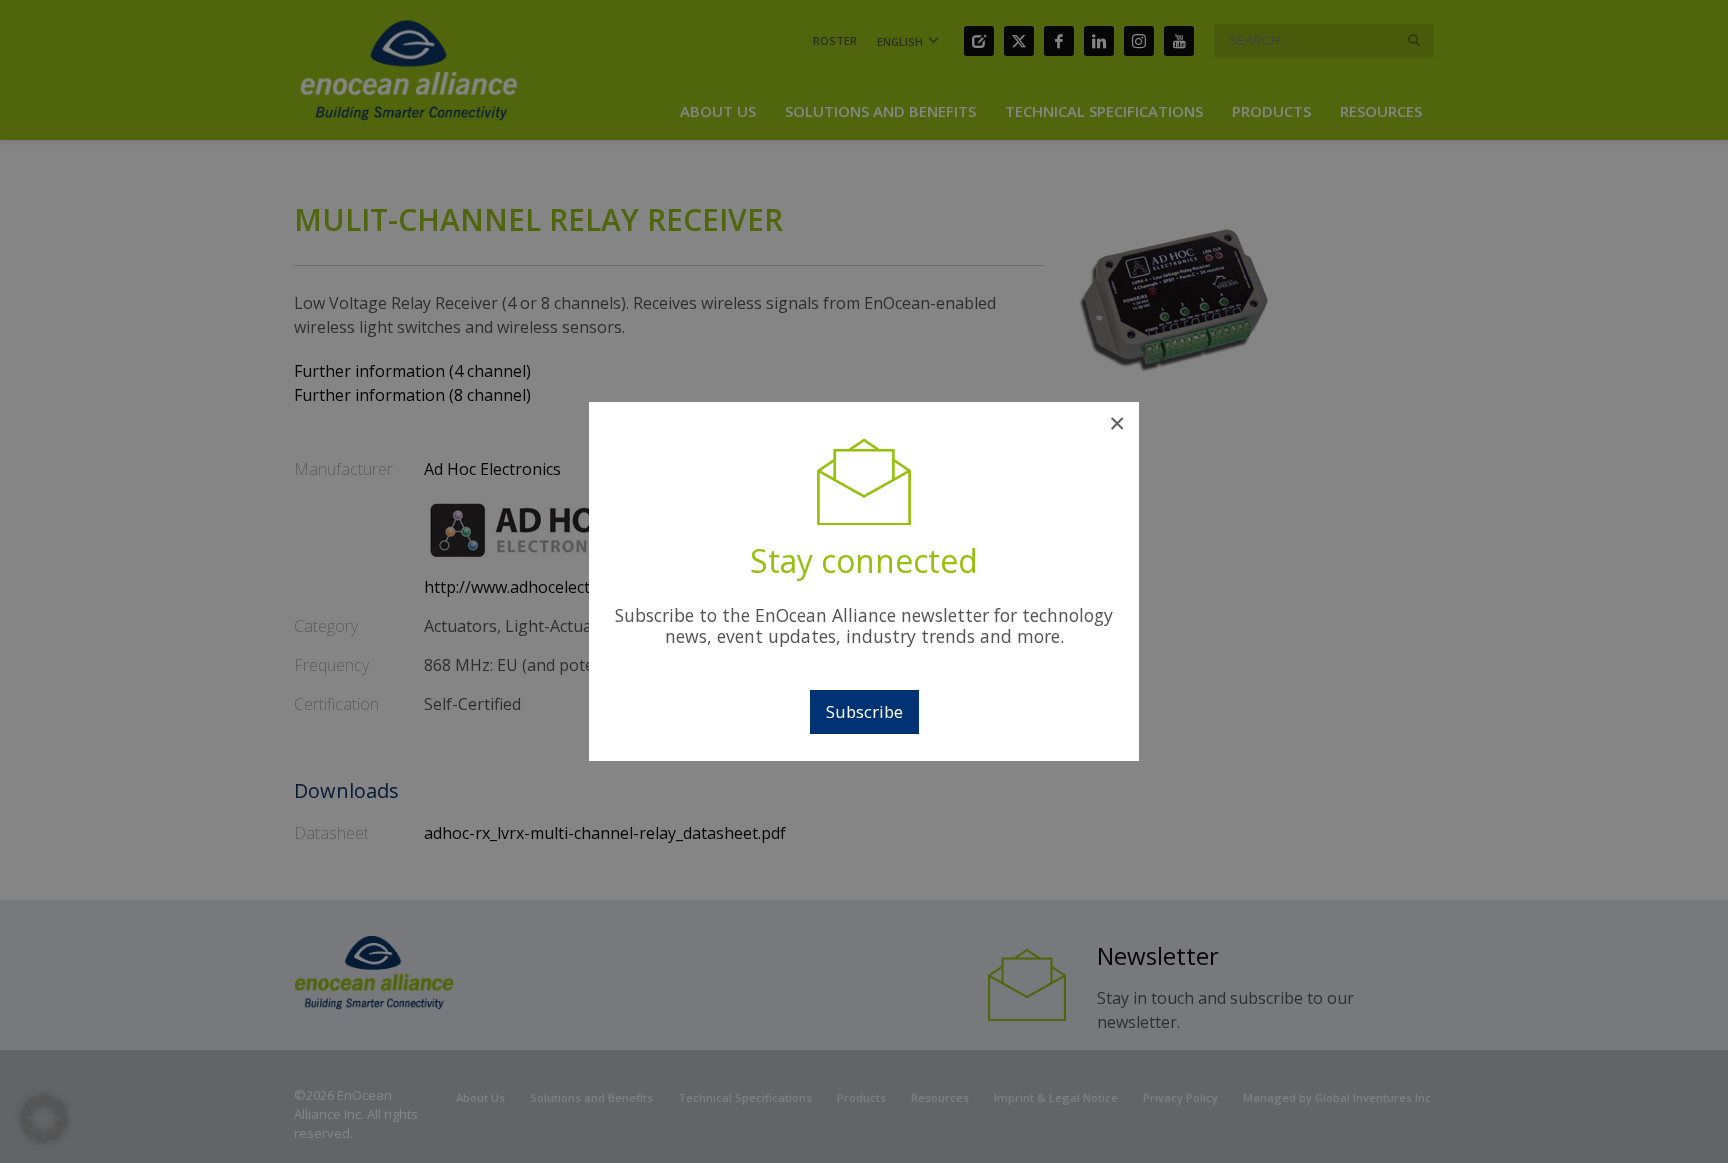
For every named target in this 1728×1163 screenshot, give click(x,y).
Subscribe (864, 711)
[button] (44, 1119)
